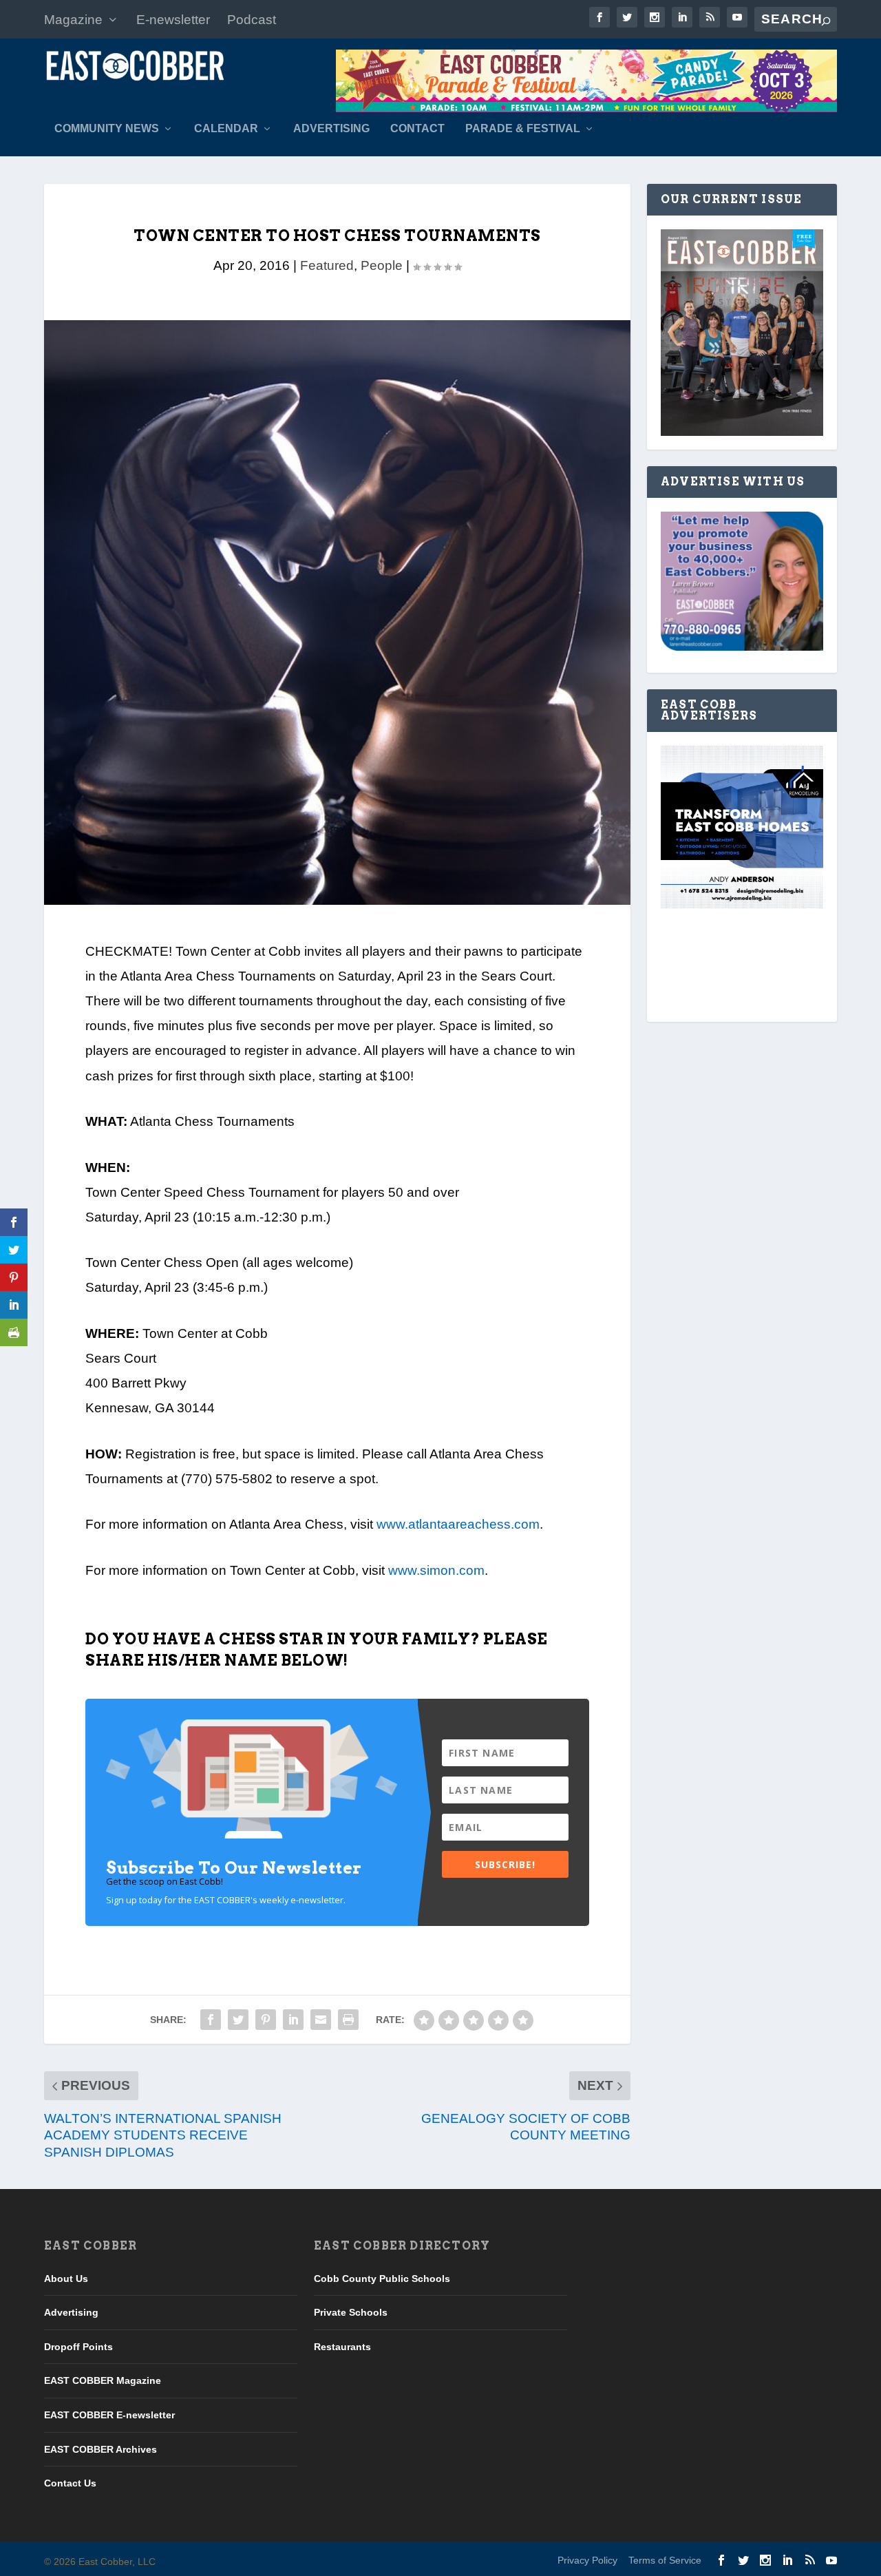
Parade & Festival (523, 129)
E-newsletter (173, 20)
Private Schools (351, 2312)
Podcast (252, 20)
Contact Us (70, 2483)
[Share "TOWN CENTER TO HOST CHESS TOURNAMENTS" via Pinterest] (266, 2020)
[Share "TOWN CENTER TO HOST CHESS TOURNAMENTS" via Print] (348, 2020)
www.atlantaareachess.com (458, 1524)
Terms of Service (665, 2560)
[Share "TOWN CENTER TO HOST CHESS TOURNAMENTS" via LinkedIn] (293, 2020)
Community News (107, 129)
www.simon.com (436, 1570)
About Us (66, 2279)
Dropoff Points (78, 2347)
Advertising (331, 129)
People (382, 265)
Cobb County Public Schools (382, 2279)
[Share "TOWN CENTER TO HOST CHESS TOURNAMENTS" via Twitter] (238, 2020)
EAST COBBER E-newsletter (109, 2415)
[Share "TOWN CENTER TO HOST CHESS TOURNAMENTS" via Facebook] (211, 2020)
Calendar (226, 129)
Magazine (73, 20)
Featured (327, 265)
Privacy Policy (587, 2560)
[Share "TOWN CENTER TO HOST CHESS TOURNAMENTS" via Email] (321, 2020)
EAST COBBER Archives (100, 2449)
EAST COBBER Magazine (103, 2380)
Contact (417, 129)
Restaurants (342, 2347)
